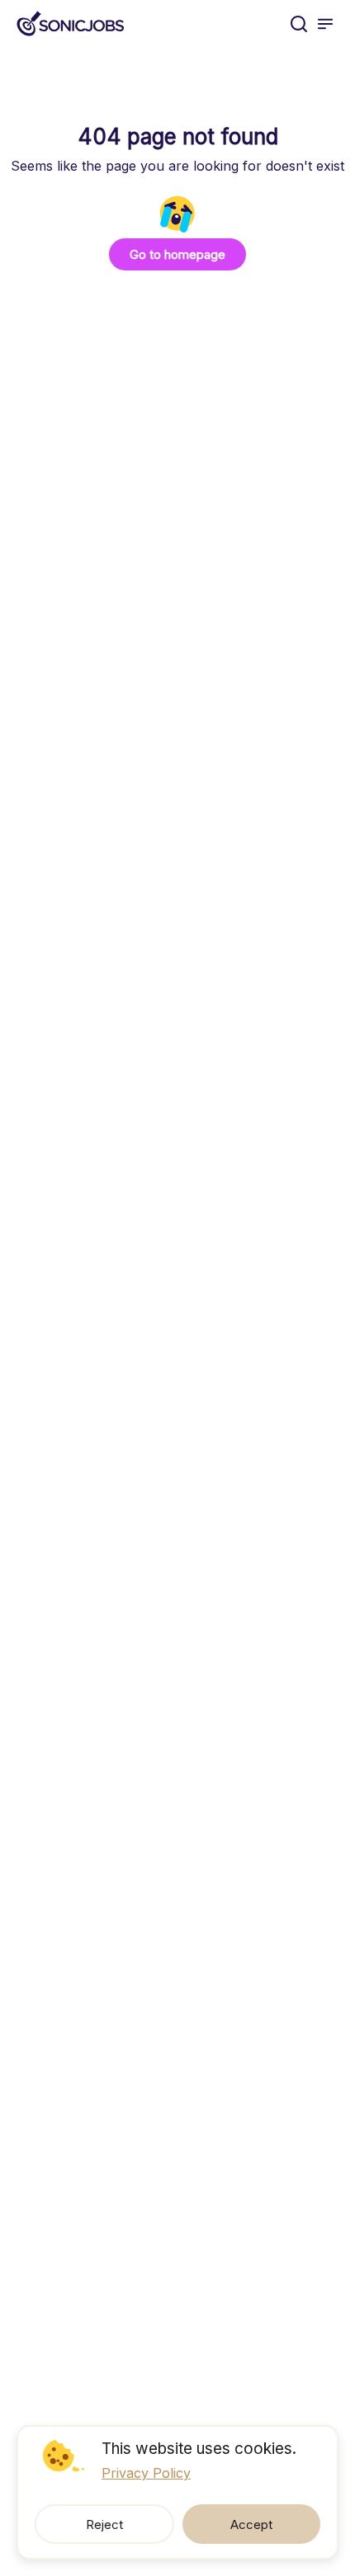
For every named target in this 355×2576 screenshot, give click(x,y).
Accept (251, 2524)
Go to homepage (177, 254)
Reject (104, 2524)
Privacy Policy (146, 2473)
